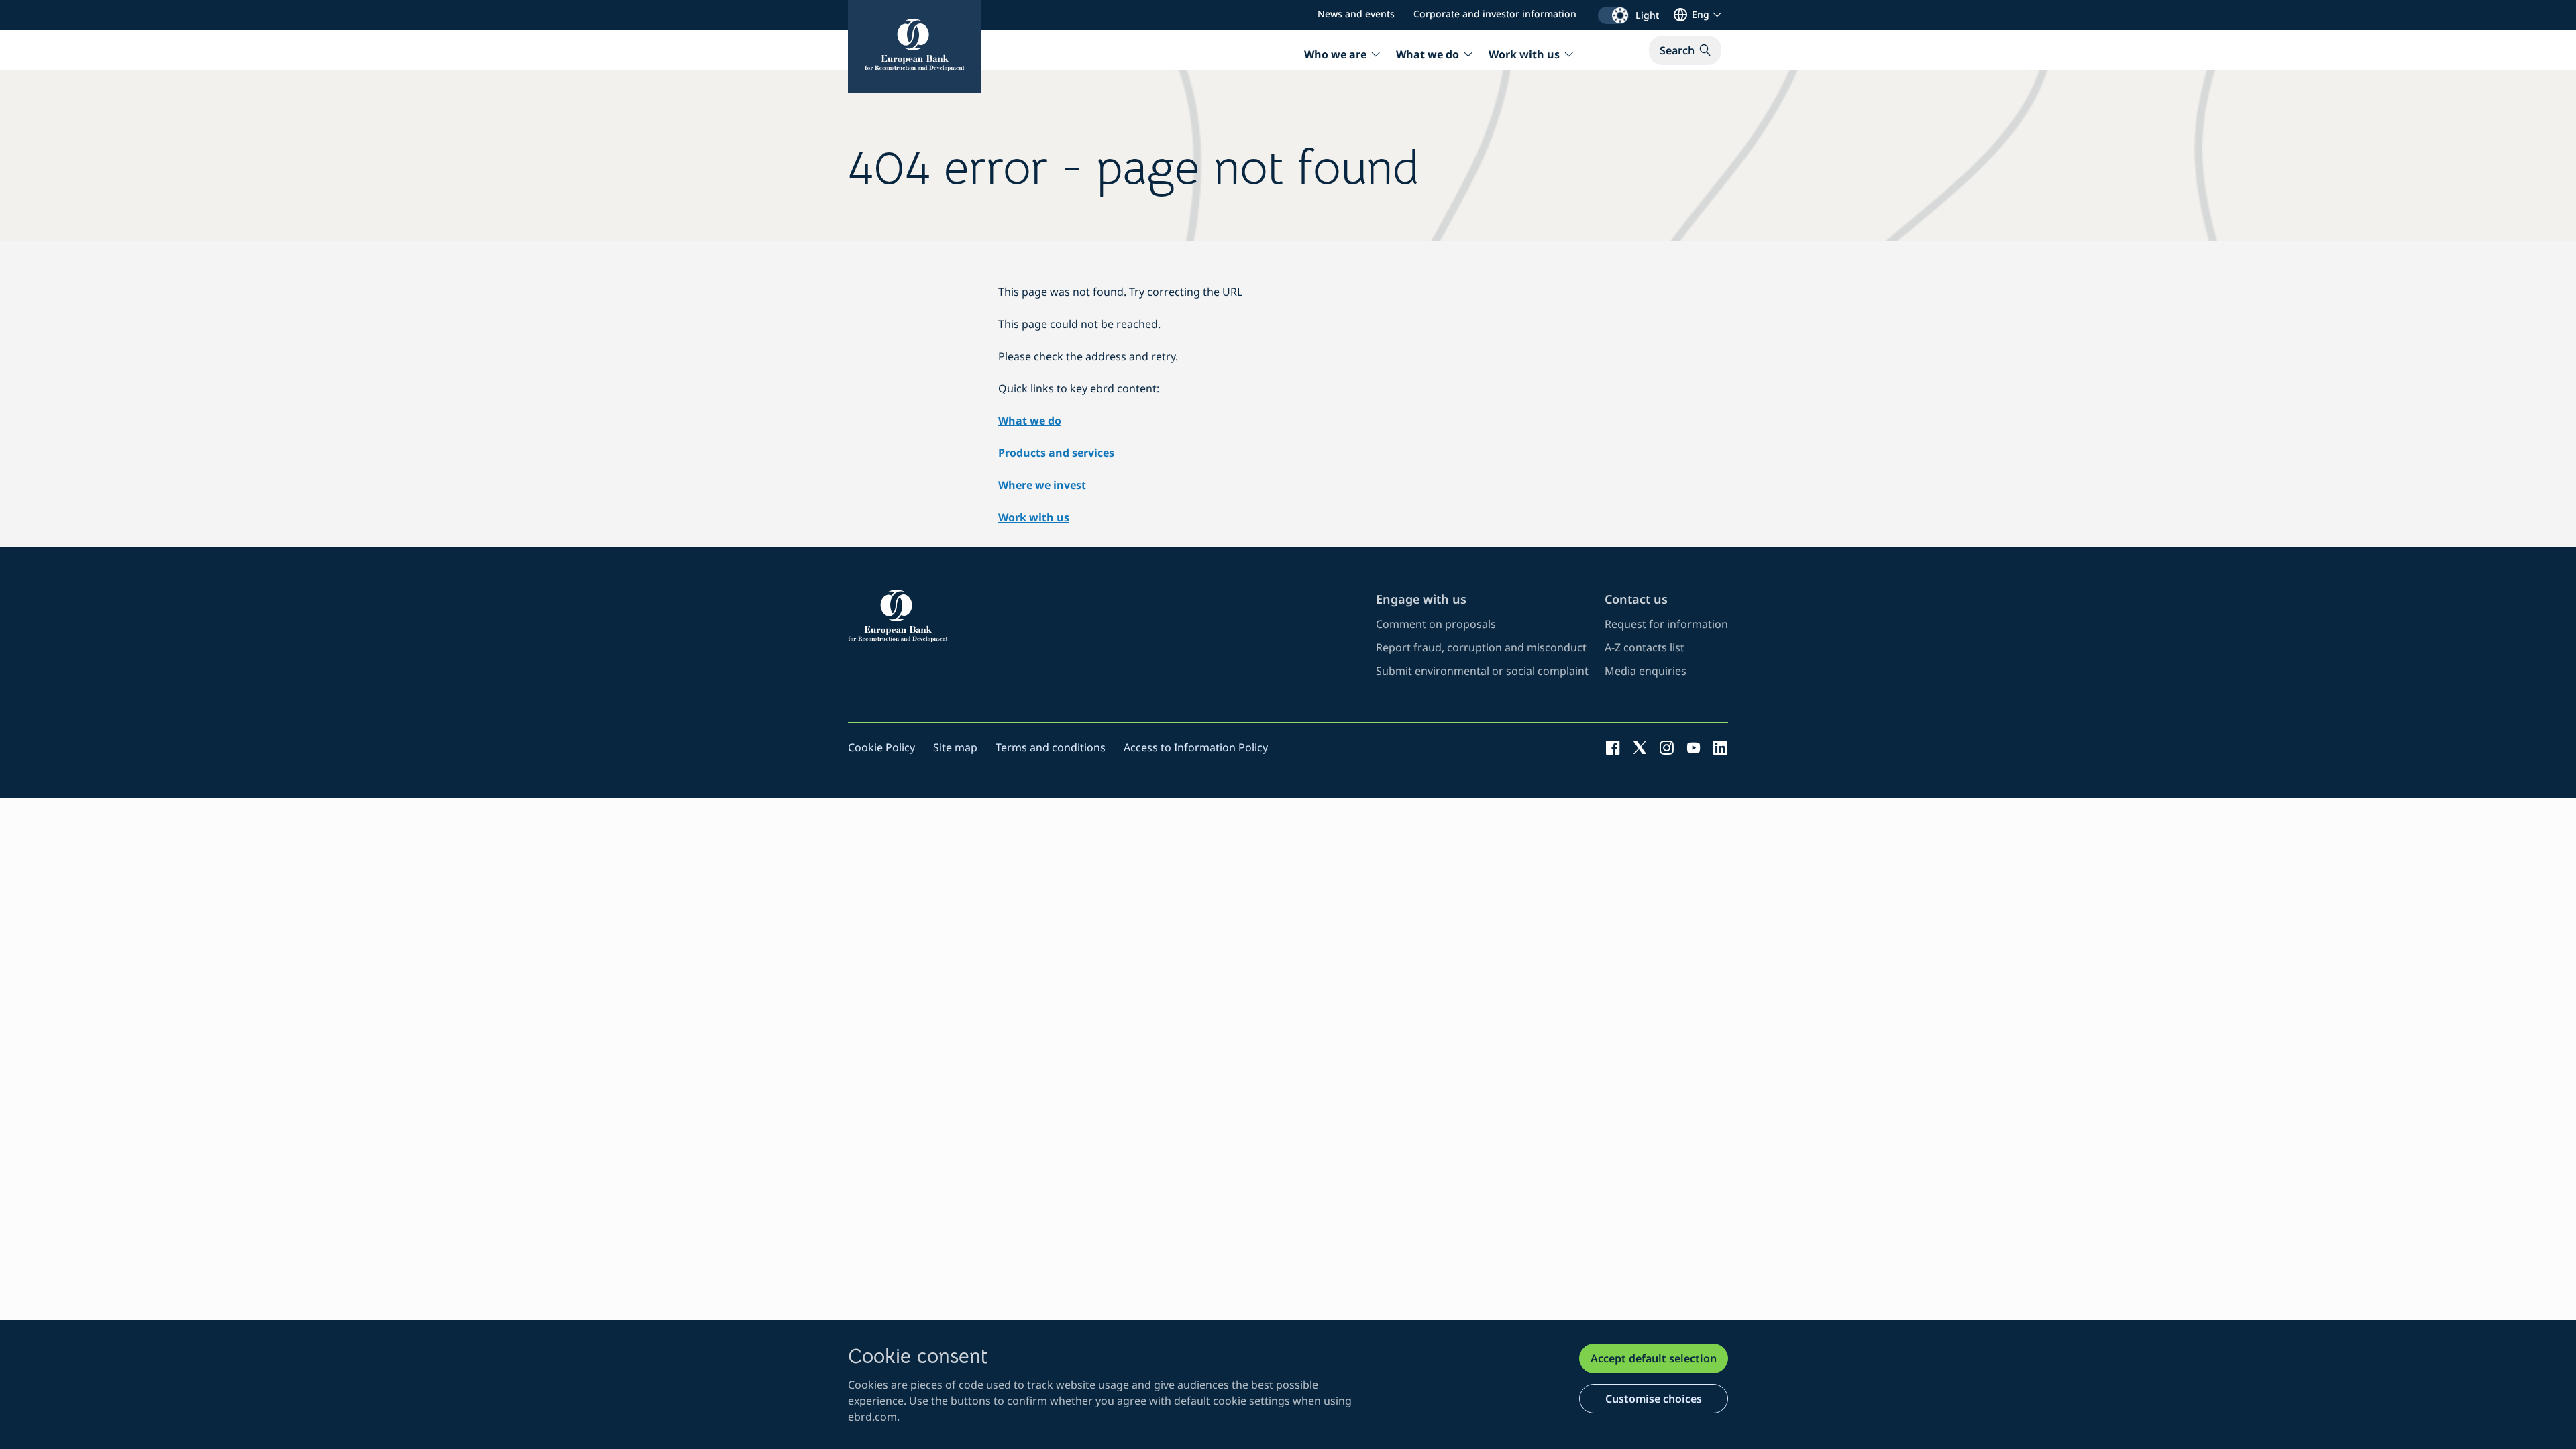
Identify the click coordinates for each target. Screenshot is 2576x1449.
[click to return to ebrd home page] (1104, 616)
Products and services (1056, 453)
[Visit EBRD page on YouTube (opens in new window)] (1694, 747)
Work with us (1034, 517)
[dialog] (1288, 1384)
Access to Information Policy (1196, 747)
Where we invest (1042, 485)
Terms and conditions (1051, 747)
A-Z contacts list (1645, 647)
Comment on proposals (1436, 624)
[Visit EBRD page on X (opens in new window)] (1640, 747)
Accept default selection (1654, 1358)
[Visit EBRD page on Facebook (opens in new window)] (1613, 747)
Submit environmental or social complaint (1482, 671)
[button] (1685, 50)
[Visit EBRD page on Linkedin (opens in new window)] (1720, 747)
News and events (1356, 14)
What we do (1030, 421)
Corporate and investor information (1495, 14)
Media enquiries (1646, 671)
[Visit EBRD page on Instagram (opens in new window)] (1667, 747)
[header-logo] (915, 46)
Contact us (1636, 599)
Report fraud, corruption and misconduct (1481, 647)
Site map (955, 747)
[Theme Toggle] (1613, 15)
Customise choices (1654, 1399)
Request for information (1666, 624)
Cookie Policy (881, 747)
